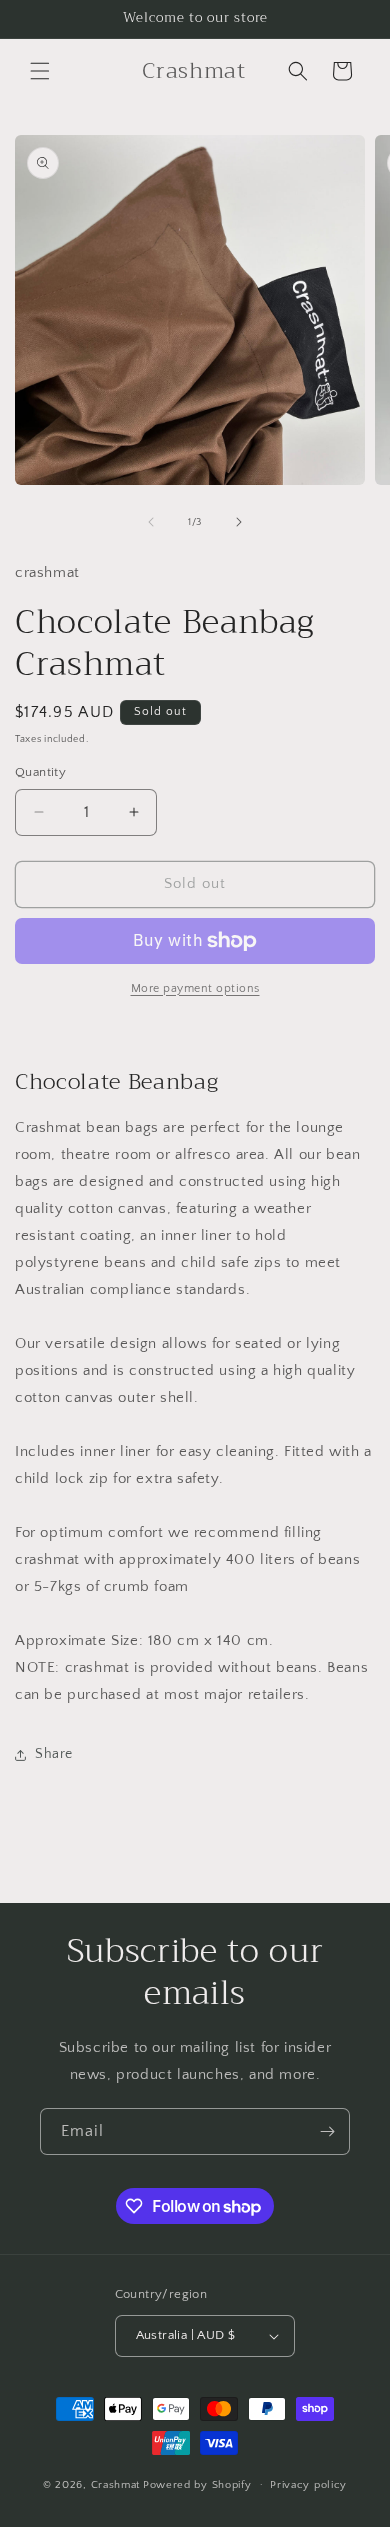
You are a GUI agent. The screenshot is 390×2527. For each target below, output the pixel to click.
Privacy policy (308, 2485)
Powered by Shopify (197, 2484)
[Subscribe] (327, 2131)
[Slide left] (151, 522)
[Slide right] (239, 522)
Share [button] (54, 1754)
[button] (40, 71)
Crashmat (116, 2484)
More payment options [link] (195, 988)
